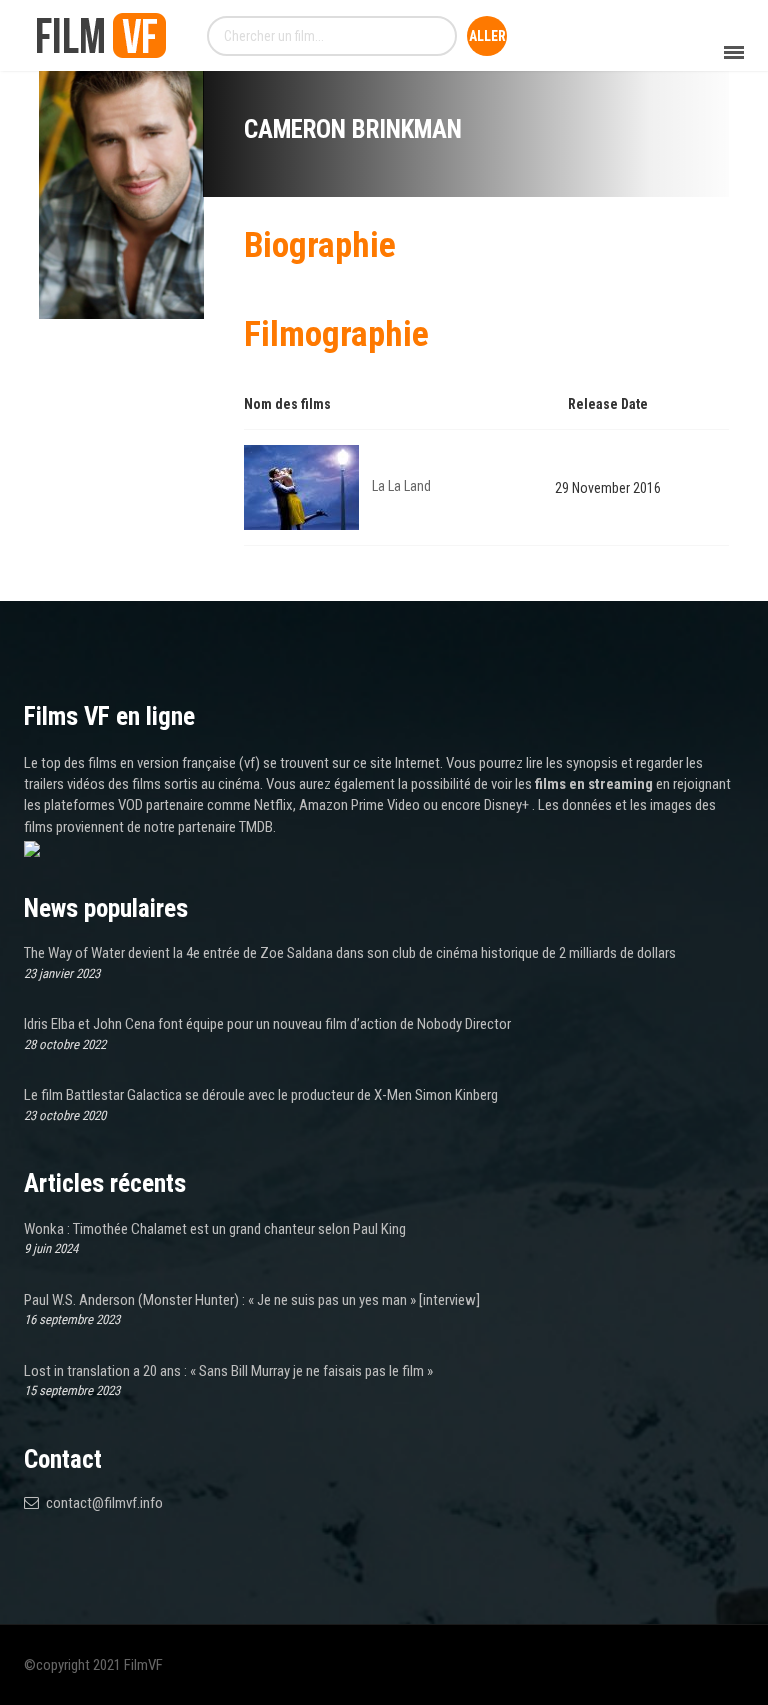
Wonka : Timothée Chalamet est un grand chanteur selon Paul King (215, 1229)
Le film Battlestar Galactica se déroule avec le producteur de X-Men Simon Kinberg (261, 1095)
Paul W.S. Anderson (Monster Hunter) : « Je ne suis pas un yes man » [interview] (252, 1300)
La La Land (401, 486)
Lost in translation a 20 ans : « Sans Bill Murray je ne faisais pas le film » (228, 1371)
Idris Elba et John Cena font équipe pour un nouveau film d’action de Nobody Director (267, 1024)
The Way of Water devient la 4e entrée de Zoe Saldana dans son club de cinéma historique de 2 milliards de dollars (350, 953)
